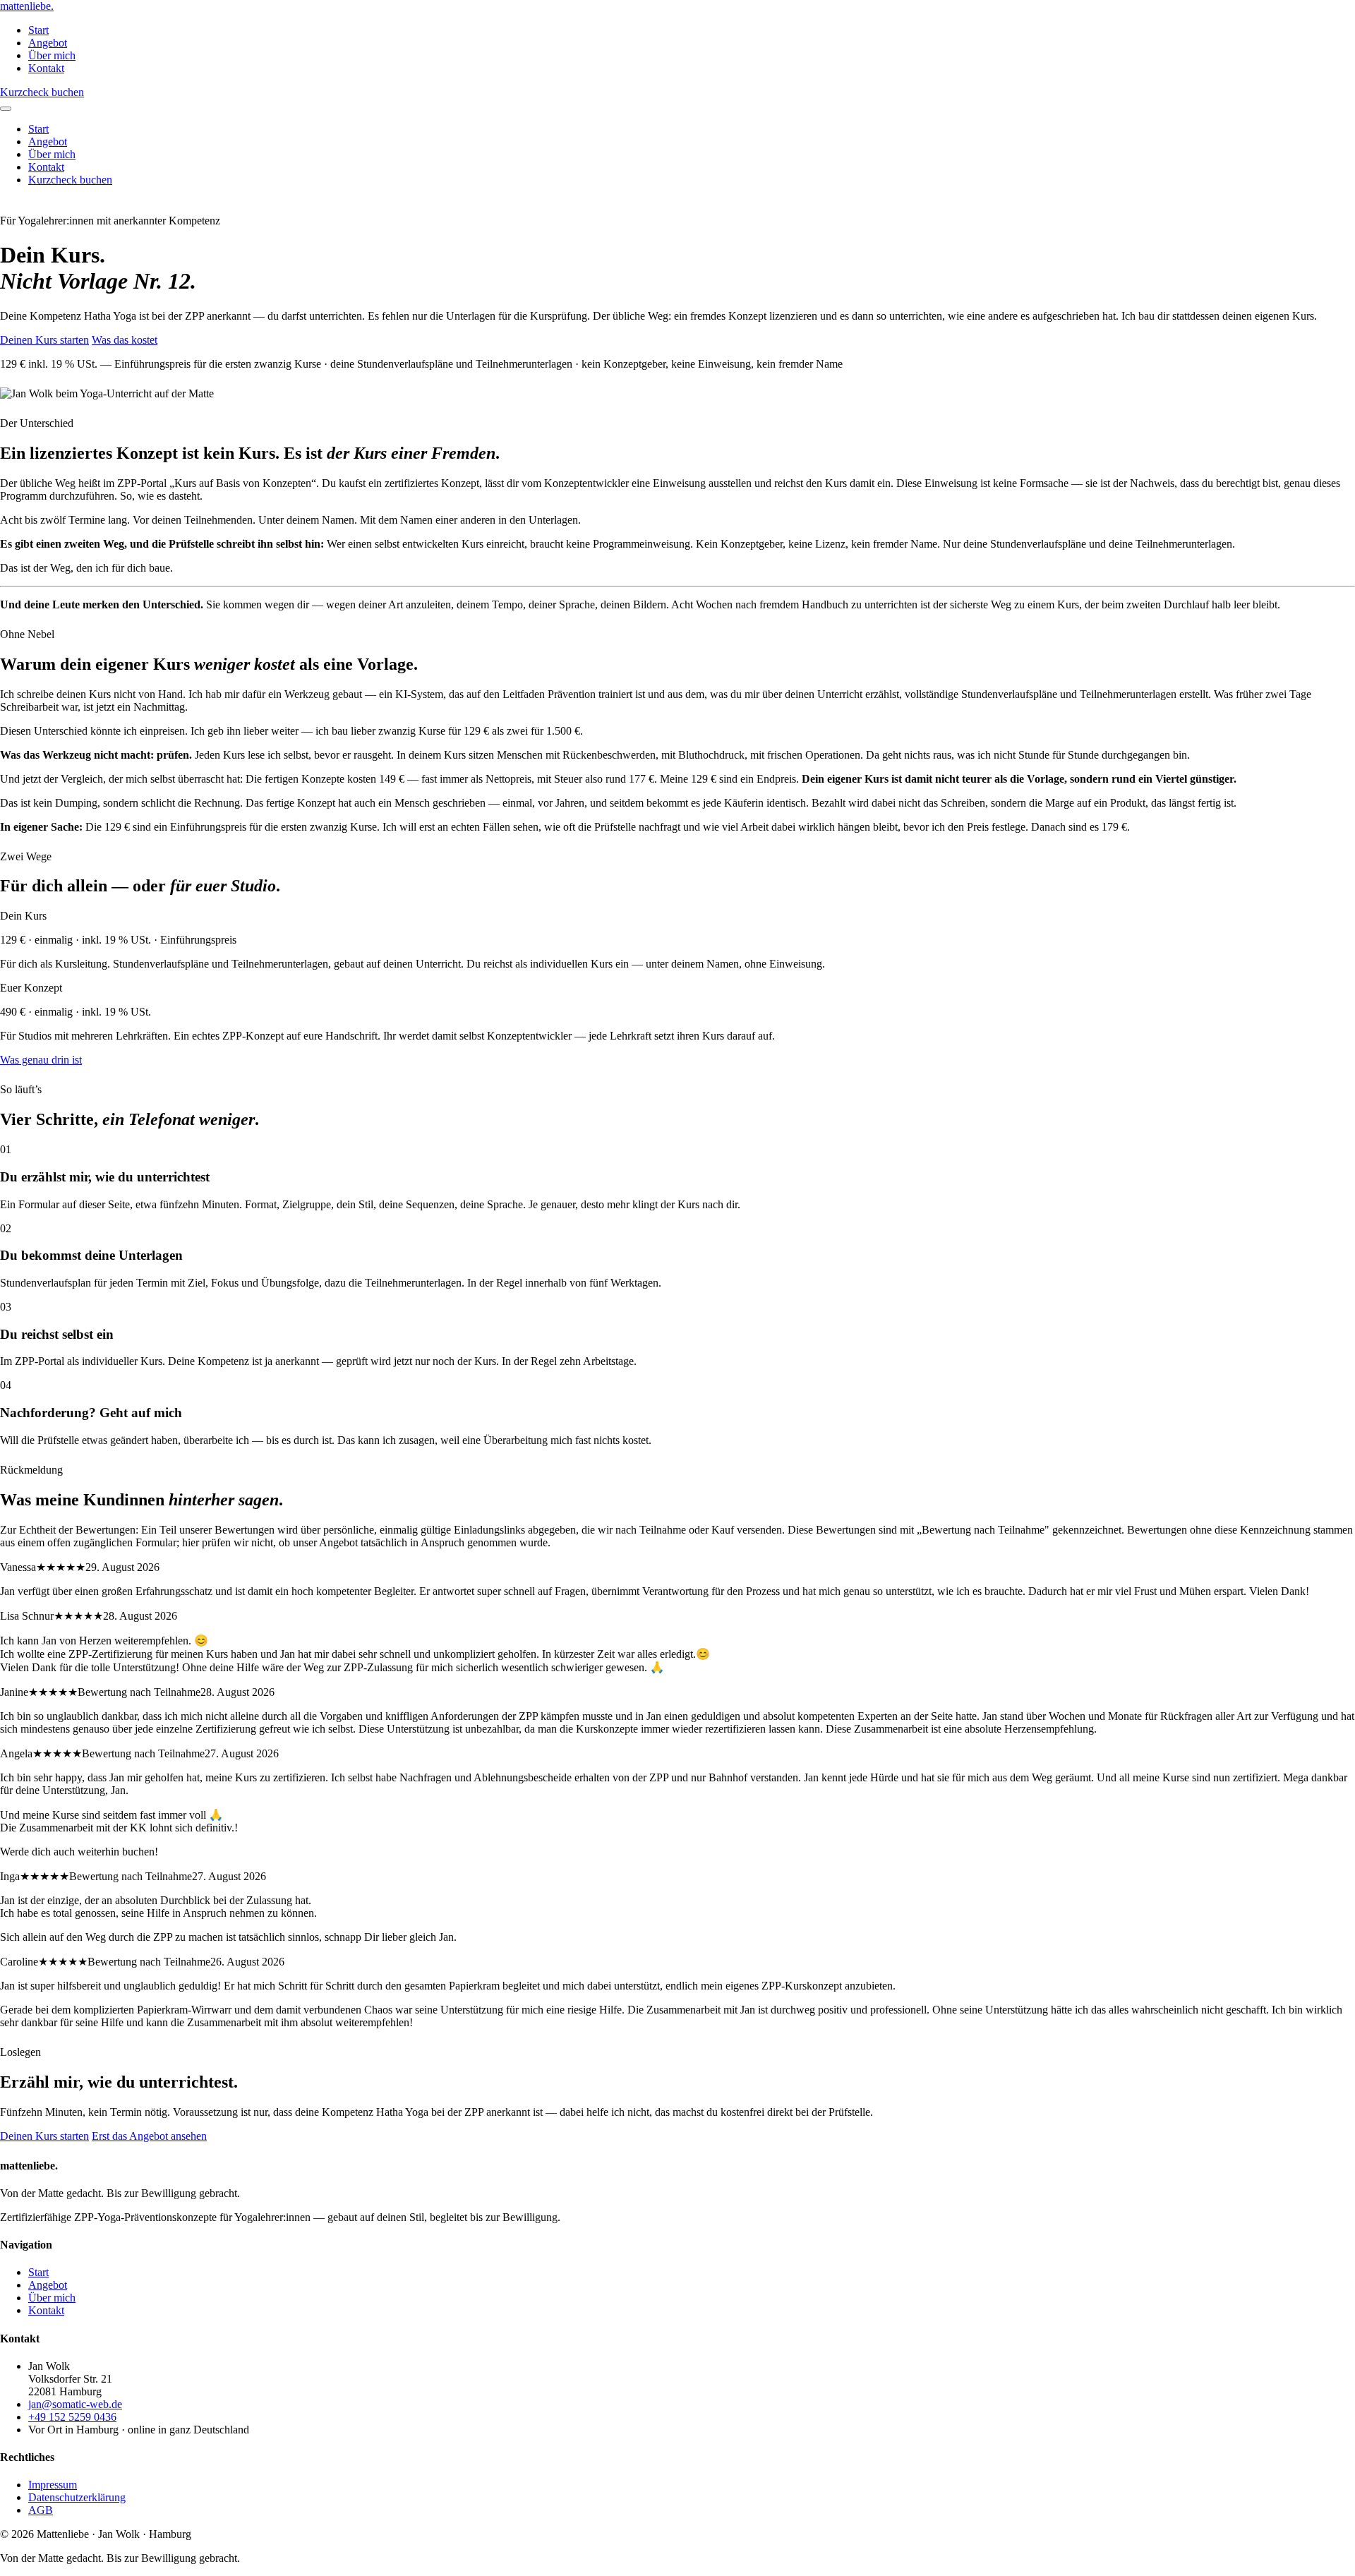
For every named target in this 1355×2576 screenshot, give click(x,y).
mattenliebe (27, 6)
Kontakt (46, 68)
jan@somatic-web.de (75, 2404)
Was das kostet (125, 340)
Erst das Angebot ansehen (149, 2136)
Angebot (48, 43)
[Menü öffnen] (6, 109)
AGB (41, 2510)
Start (38, 30)
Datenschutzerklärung (77, 2497)
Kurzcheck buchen (42, 92)
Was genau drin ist (41, 1060)
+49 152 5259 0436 (72, 2417)
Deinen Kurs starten (44, 340)
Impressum (53, 2485)
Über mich (52, 55)
